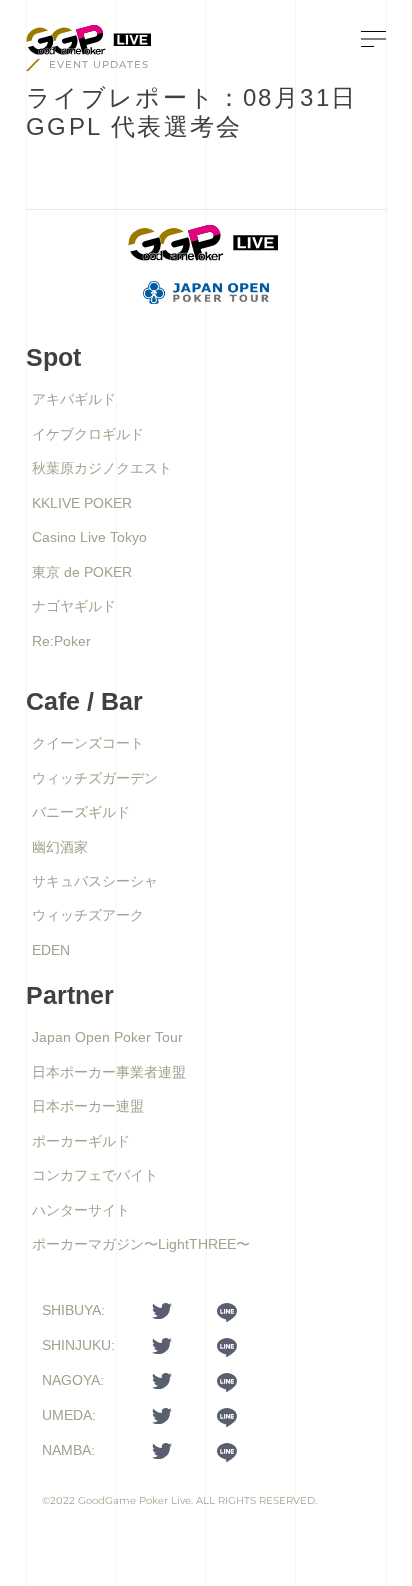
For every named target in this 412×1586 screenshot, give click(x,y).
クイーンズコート (88, 743)
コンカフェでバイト (95, 1175)
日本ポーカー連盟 (88, 1106)
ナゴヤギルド (74, 606)
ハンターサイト (81, 1210)
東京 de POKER (82, 572)
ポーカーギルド (81, 1141)
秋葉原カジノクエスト (102, 468)
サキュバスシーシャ (95, 881)
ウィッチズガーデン (95, 778)
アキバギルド (74, 399)
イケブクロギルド (88, 434)
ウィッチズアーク (88, 915)
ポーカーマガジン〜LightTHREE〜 (141, 1244)
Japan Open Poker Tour (107, 1037)
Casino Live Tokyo (89, 537)
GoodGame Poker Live (134, 1500)
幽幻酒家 (60, 847)
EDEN (51, 950)
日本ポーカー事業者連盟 (109, 1072)
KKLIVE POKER (82, 503)
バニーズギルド (81, 812)
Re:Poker (61, 641)
